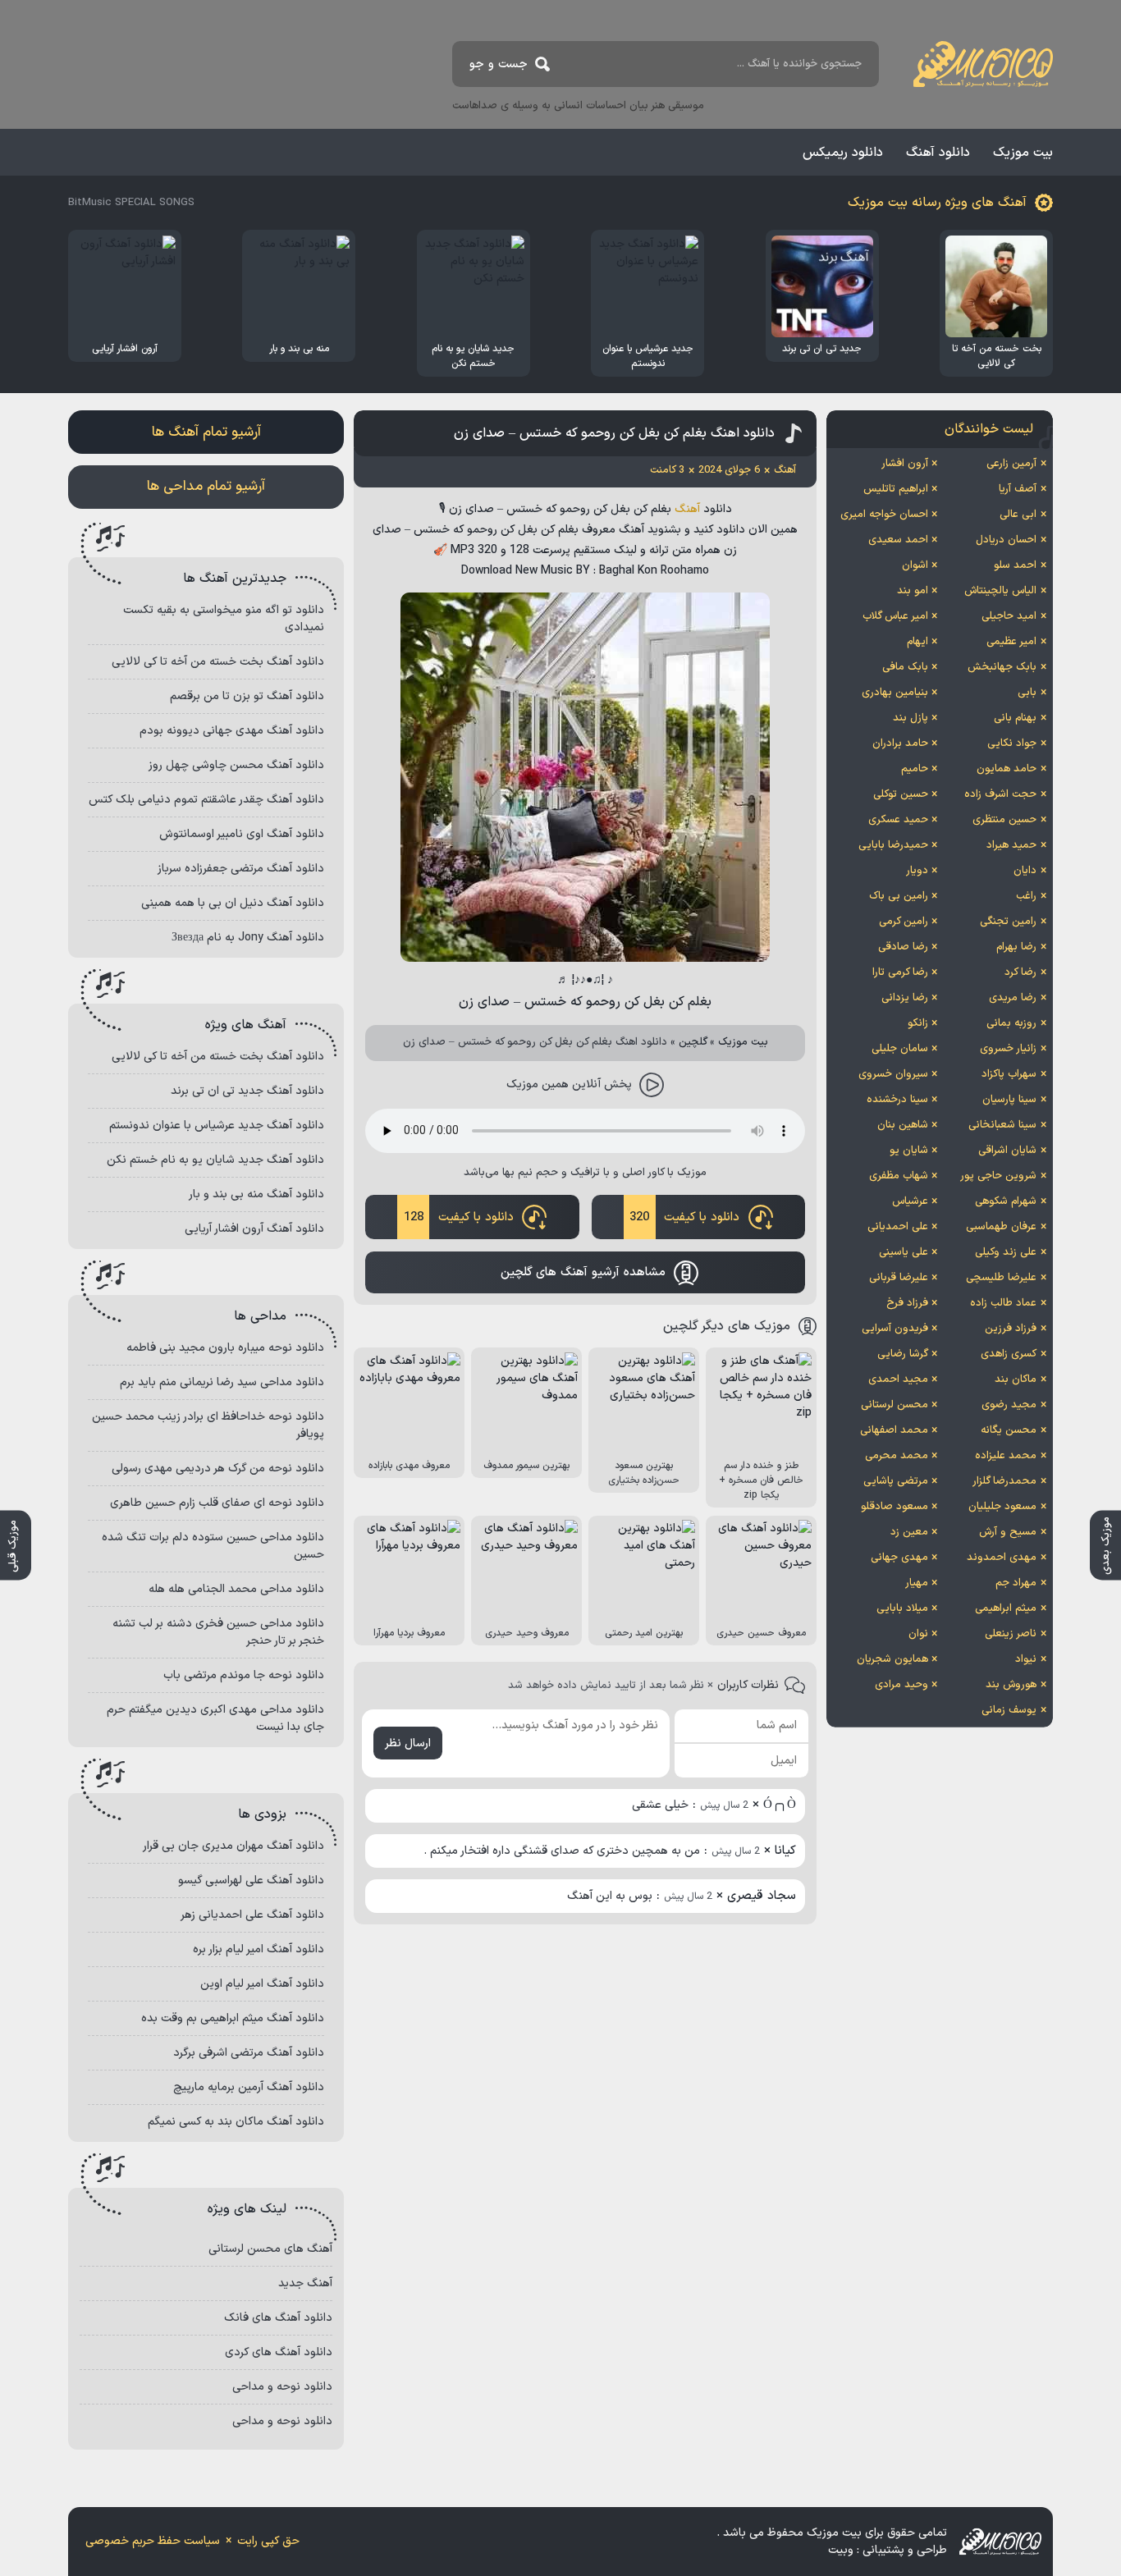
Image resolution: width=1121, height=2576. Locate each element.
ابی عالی (1018, 515)
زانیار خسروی (1008, 1049)
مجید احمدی (898, 1380)
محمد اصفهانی (894, 1430)
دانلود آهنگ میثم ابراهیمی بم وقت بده (233, 2018)
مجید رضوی (1009, 1405)
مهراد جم (1016, 1583)
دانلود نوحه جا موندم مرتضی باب (244, 1675)
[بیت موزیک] (983, 64)
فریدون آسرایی (895, 1329)
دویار (917, 871)
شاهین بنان (903, 1125)
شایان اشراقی (1007, 1151)
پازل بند (911, 718)
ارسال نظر (408, 1743)
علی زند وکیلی (1006, 1252)
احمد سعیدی (898, 540)
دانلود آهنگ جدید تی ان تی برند (247, 1091)
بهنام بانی (1015, 718)
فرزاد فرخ (907, 1303)
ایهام (917, 642)
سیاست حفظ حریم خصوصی (153, 2541)
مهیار (917, 1583)
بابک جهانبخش (1002, 667)
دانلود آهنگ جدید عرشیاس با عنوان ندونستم (217, 1126)
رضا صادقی (903, 947)
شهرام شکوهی (1006, 1201)
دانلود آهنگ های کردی (279, 2352)
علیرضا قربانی (899, 1278)
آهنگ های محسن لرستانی (270, 2249)
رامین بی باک (899, 896)
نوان (918, 1634)
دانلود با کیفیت (684, 1217)
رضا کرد (1020, 972)
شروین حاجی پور (998, 1176)
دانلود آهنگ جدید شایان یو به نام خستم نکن (215, 1160)
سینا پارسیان (1009, 1100)
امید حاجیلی (1009, 616)
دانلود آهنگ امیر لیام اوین (262, 1984)
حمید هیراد (1011, 845)
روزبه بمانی (1011, 1023)
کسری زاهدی (1009, 1354)
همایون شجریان (892, 1659)
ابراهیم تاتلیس (896, 489)
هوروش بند (1011, 1685)
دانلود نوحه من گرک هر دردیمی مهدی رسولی (218, 1469)
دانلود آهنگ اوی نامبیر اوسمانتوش (242, 834)
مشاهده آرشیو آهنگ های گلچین (583, 1272)
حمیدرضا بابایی (893, 845)
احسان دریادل (1006, 540)
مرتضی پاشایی (896, 1481)
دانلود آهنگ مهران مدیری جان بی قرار (233, 1846)
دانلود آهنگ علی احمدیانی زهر (252, 1915)
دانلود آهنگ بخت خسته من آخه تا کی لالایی (218, 662)
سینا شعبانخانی (1002, 1125)
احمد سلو (1015, 565)
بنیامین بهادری (895, 693)
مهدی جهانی (899, 1558)
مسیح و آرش (1008, 1532)
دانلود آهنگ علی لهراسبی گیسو (251, 1881)
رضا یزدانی (905, 998)
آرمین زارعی (1011, 464)
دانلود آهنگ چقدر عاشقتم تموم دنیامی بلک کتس (206, 800)
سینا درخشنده (897, 1100)
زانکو (918, 1023)
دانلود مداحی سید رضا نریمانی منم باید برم (222, 1382)
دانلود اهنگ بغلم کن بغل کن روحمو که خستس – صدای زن (614, 433)
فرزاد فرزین (1011, 1329)
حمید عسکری (898, 820)
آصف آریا (1018, 489)
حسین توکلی (901, 794)
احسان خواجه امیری (884, 515)
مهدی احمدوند (1002, 1558)
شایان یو (909, 1151)
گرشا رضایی (903, 1354)
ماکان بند (1016, 1380)
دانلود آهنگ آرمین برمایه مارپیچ (249, 2087)
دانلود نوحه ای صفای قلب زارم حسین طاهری (217, 1503)
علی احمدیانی (898, 1227)
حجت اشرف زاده (1000, 794)
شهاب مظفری (899, 1176)
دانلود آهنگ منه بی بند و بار (256, 1194)
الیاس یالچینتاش (1000, 591)
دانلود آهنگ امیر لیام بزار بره (259, 1949)
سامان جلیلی (900, 1049)
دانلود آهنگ (938, 153)
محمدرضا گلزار (1004, 1481)
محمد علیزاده (1006, 1456)
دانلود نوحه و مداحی (282, 2387)
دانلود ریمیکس (843, 153)
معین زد (909, 1532)
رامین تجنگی (1008, 922)
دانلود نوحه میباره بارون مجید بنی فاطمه (225, 1348)
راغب (1026, 896)
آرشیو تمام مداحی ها (206, 487)
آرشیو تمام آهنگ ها (206, 432)
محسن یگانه (1009, 1430)
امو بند (913, 591)
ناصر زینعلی (1011, 1634)
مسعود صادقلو (895, 1507)
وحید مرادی (901, 1685)
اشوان (915, 565)
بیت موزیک (1023, 153)
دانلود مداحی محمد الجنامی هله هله (236, 1589)
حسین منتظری (1004, 820)
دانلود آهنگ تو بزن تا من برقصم (247, 696)
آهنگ (687, 509)
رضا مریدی (1013, 998)
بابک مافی (905, 667)
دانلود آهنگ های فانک (278, 2318)
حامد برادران (900, 744)
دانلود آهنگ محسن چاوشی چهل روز (236, 765)
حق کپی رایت (268, 2541)
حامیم (915, 769)
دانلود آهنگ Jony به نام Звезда (248, 938)
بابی (1027, 693)
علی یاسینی (904, 1252)
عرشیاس (910, 1201)
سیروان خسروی (893, 1074)
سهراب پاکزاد (1009, 1074)
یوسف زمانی (1009, 1710)
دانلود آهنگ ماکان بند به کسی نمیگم (236, 2122)
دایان (1025, 871)
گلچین (693, 1042)
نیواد (1026, 1659)
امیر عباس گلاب (895, 616)
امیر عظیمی (1011, 642)
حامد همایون (1007, 769)
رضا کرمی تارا (900, 972)
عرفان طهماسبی (1001, 1227)
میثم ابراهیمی (1006, 1608)
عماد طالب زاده (1003, 1303)
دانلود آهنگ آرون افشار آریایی (254, 1229)
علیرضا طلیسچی (1001, 1278)
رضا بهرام (1016, 947)
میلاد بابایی (902, 1608)
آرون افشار (905, 464)
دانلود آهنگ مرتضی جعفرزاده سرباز (241, 869)
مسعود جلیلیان (1002, 1507)
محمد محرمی (897, 1456)
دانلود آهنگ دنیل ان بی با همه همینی (233, 903)
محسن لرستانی (895, 1405)
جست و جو (499, 64)
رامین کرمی (904, 922)
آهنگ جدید (305, 2283)
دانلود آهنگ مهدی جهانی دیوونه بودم (232, 731)
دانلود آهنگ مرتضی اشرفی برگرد (249, 2053)
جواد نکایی (1012, 744)
